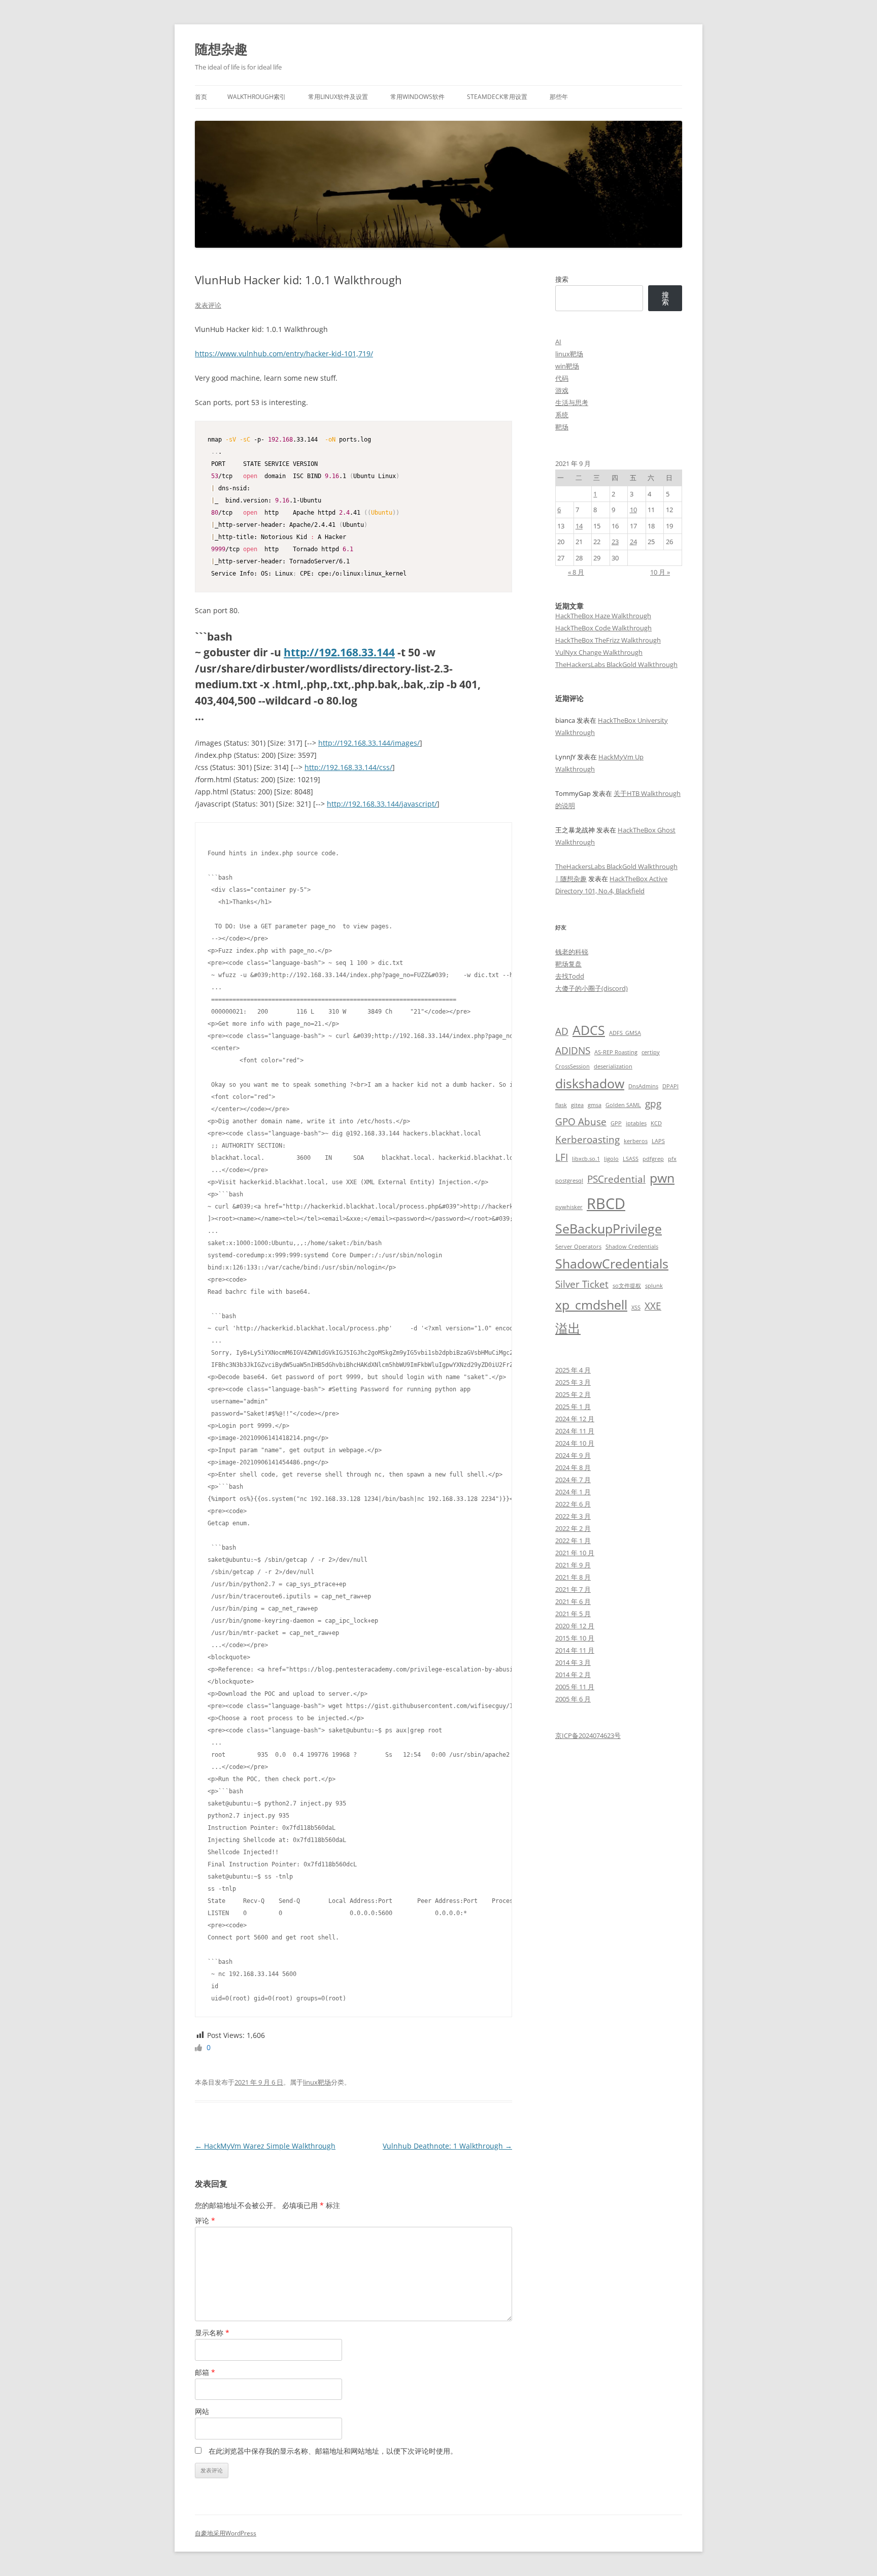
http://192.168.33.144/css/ (348, 767)
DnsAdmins (643, 1086)
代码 (562, 378)
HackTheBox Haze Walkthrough (603, 616)
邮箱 (205, 2372)
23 (615, 542)
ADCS (589, 1030)
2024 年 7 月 (573, 1480)
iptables (636, 1123)
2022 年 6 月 (573, 1504)
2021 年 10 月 (575, 1553)
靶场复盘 (568, 964)
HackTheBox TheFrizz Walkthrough (608, 640)
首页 (201, 97)
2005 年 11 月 (575, 1687)
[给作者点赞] (199, 2047)
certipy (651, 1052)
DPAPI (670, 1086)
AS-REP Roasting (616, 1052)
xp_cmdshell (591, 1305)
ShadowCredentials (612, 1264)
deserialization (613, 1066)
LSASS (631, 1159)
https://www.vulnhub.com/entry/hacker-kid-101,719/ (284, 354)
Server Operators (578, 1247)
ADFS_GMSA (625, 1033)
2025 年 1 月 (573, 1407)
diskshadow (590, 1083)
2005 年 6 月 (573, 1699)
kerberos (636, 1141)
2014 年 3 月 (573, 1662)
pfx (672, 1159)
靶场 (562, 427)
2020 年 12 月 (575, 1626)
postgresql (569, 1181)
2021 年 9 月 (573, 1565)
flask (561, 1105)
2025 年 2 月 (573, 1394)
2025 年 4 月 (573, 1370)
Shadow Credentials (632, 1247)
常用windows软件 (417, 97)
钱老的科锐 (572, 952)
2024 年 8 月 (573, 1467)
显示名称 (212, 2333)
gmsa (595, 1105)
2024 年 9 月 (573, 1455)
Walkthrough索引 (257, 97)
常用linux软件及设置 (338, 97)
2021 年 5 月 (573, 1614)
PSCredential (616, 1179)
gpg (653, 1103)
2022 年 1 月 (573, 1541)
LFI (562, 1157)
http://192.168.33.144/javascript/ (382, 804)
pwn (662, 1178)
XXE (653, 1306)
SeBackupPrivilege (609, 1229)
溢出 (568, 1328)
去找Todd (570, 976)
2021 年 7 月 (573, 1589)
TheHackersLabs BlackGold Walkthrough (616, 664)
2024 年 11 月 (575, 1431)
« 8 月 (576, 572)
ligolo (611, 1159)
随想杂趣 (221, 49)
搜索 (562, 279)
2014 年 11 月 (575, 1650)
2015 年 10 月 (575, 1638)
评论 (205, 2220)
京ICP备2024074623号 (588, 1735)
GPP (616, 1123)
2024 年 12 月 (575, 1419)
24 (633, 542)
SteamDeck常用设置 (497, 97)
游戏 (562, 390)
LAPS (658, 1141)
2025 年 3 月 (573, 1382)
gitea (577, 1105)
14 (579, 526)
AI (558, 342)
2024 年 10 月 (575, 1443)
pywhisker (569, 1207)
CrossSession (572, 1066)
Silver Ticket (582, 1284)
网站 (202, 2411)
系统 (562, 415)
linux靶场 (317, 2082)
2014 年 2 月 (573, 1675)
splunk (654, 1286)
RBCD (606, 1203)
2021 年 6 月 (573, 1601)
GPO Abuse (581, 1122)
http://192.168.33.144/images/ (369, 743)
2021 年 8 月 (573, 1577)
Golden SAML (623, 1105)
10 (633, 510)
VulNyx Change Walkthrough (599, 652)
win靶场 (567, 366)
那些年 (559, 97)
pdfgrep (653, 1159)
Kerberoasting (587, 1140)
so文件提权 (627, 1286)
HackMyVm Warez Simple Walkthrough (265, 2146)
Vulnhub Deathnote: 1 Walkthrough (447, 2146)
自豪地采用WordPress (226, 2533)
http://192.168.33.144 (339, 652)
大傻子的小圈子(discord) (592, 988)
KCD (656, 1123)
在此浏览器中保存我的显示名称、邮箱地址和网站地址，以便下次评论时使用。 (333, 2451)
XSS (636, 1308)
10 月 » (660, 572)
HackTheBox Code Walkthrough (603, 628)
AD (562, 1031)
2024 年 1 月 (573, 1492)
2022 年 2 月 (573, 1528)
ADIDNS (573, 1051)
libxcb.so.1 (586, 1159)
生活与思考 (572, 403)
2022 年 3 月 (573, 1516)
